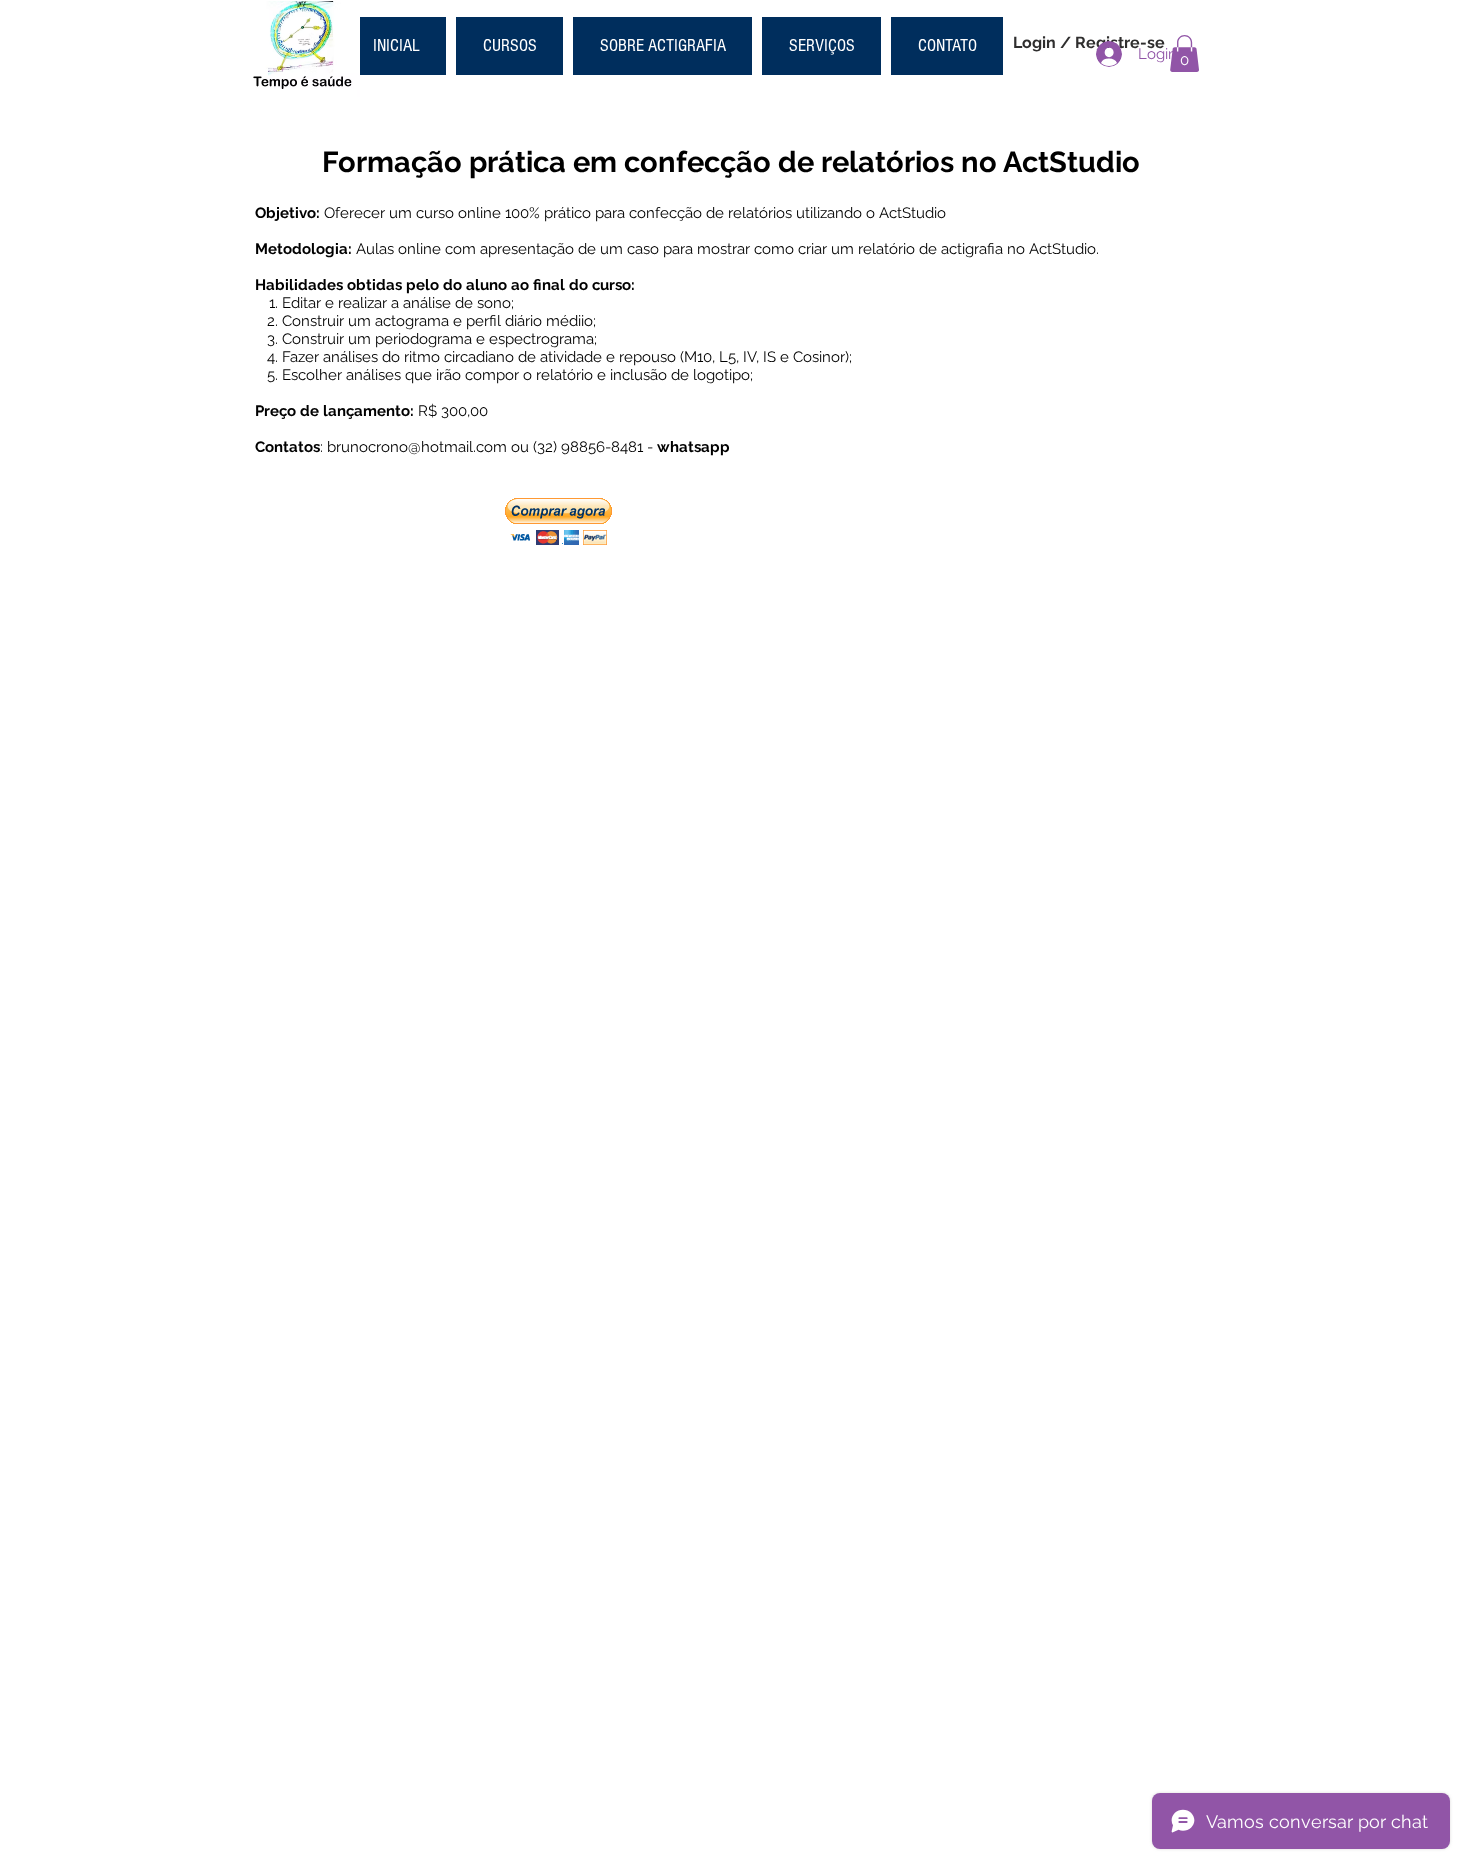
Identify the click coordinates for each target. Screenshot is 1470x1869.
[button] (1184, 53)
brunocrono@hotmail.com (417, 447)
